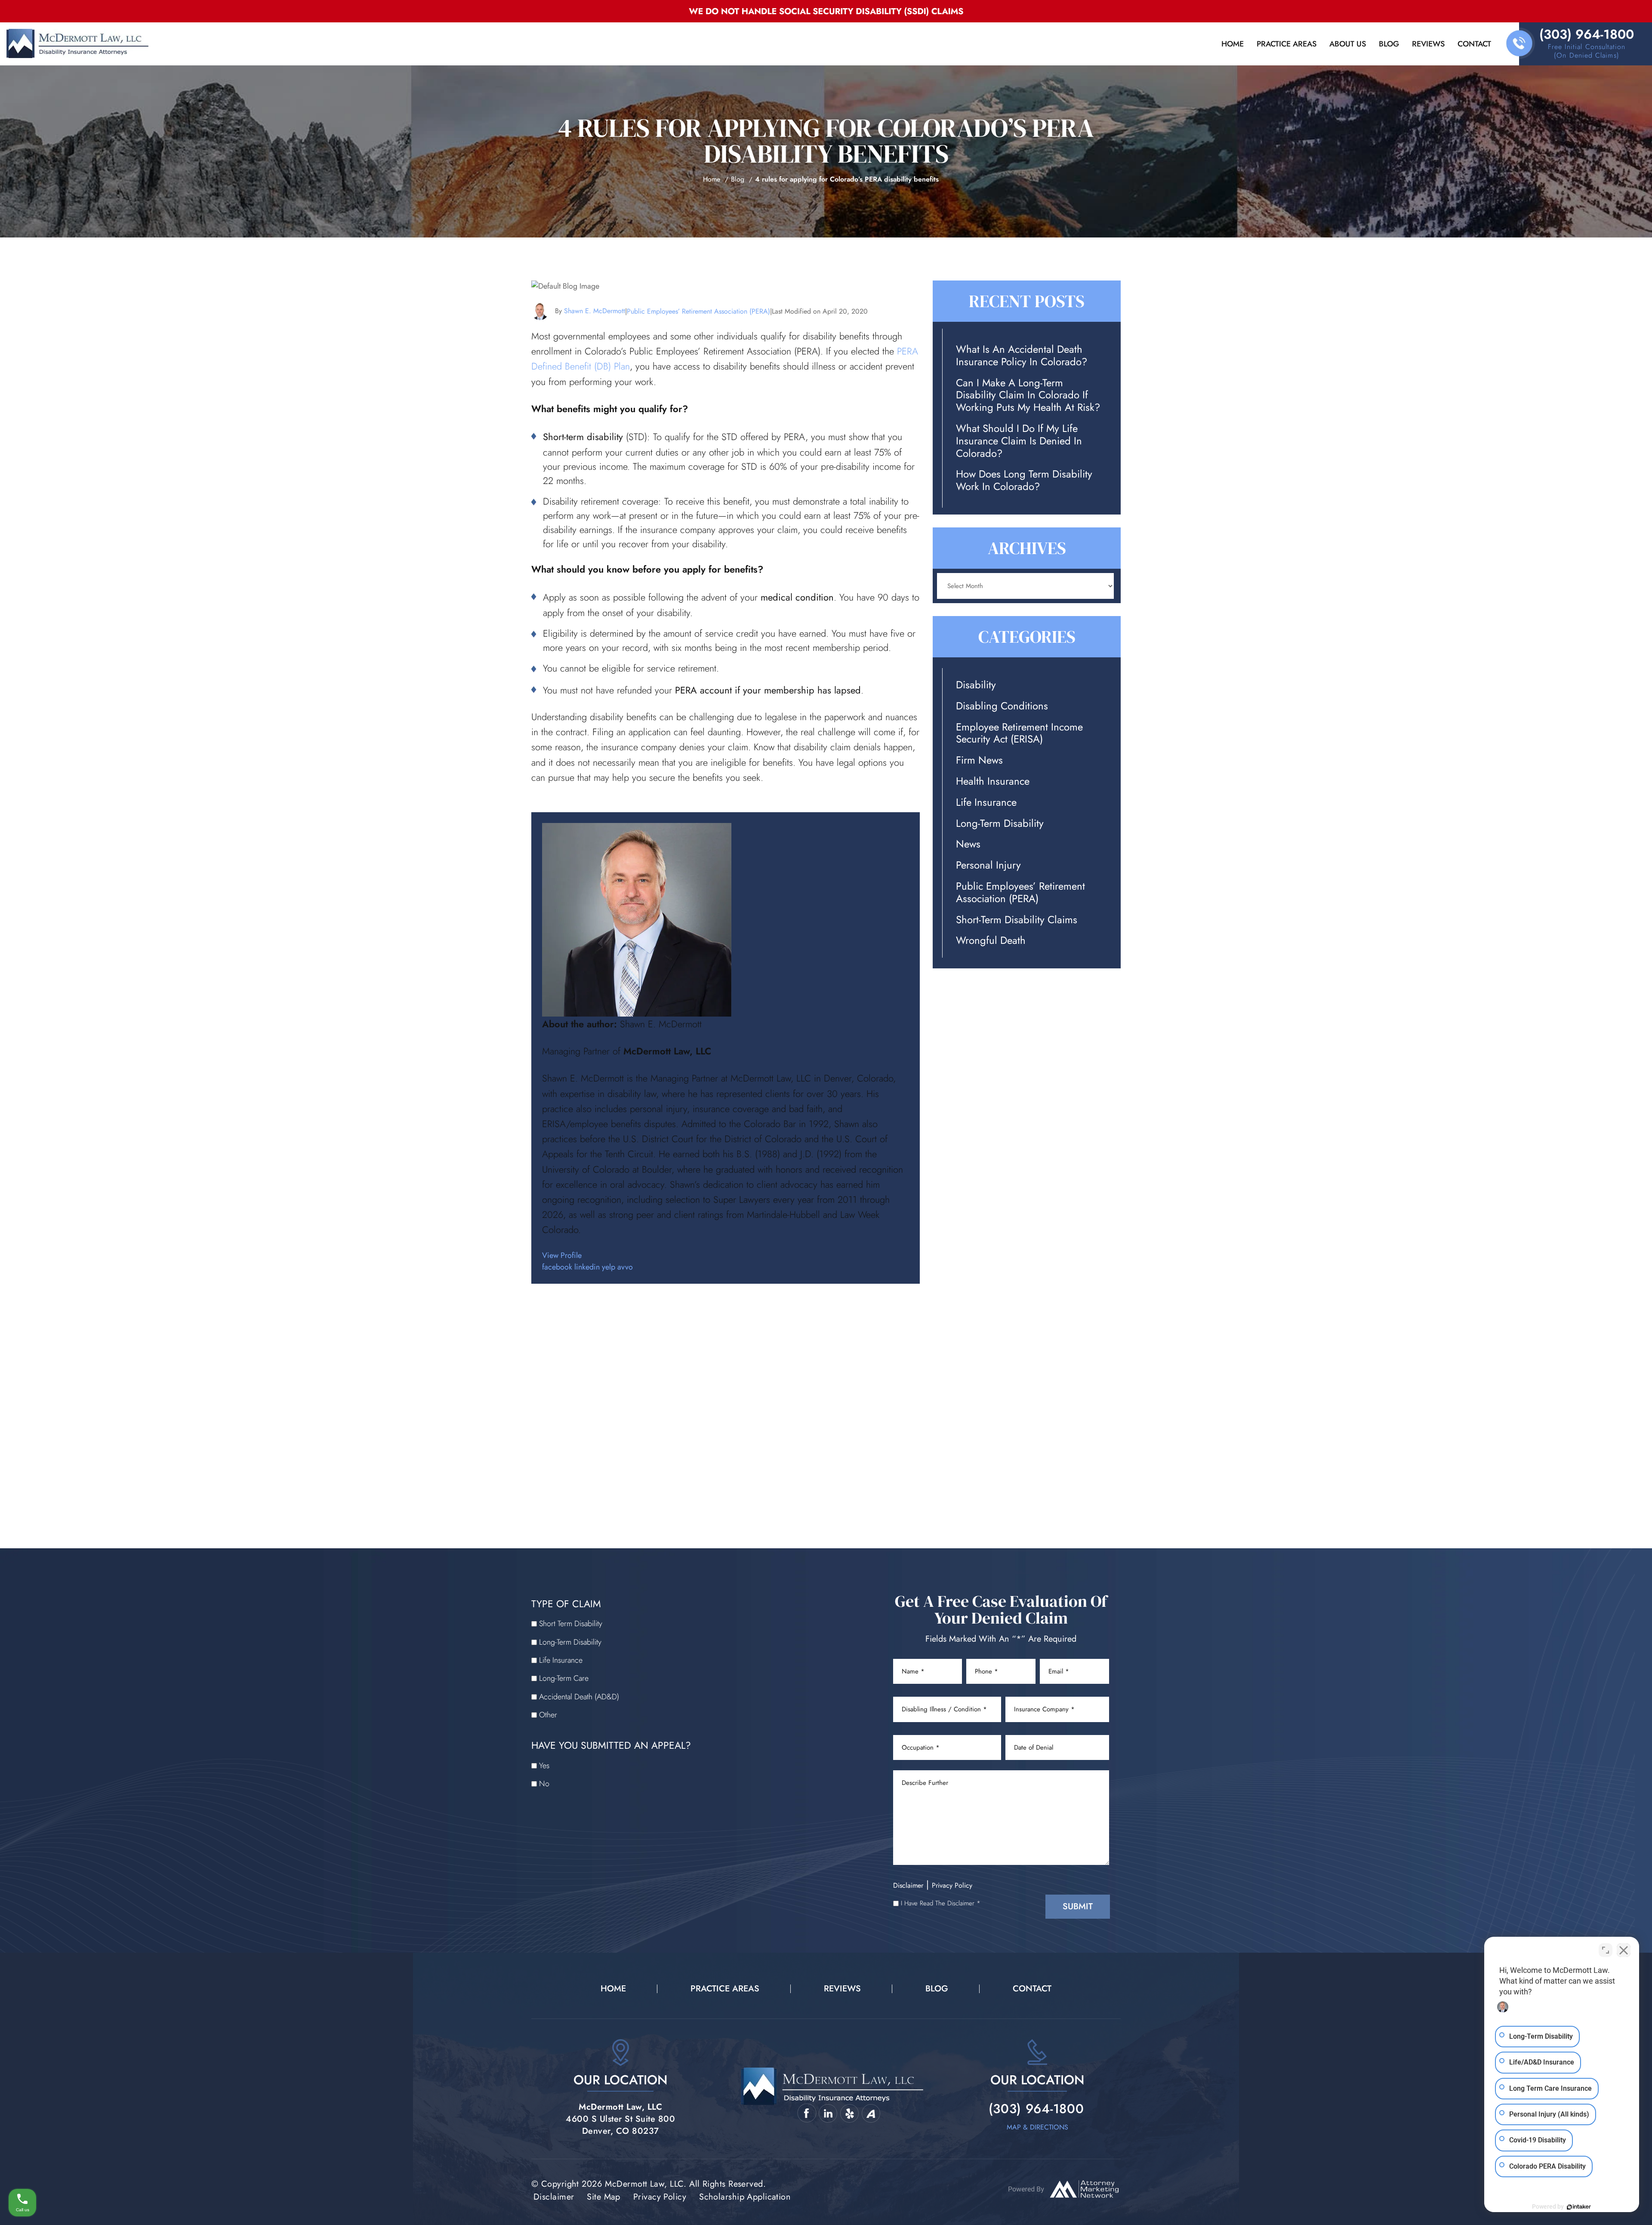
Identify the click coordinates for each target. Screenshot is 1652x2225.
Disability (976, 685)
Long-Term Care (564, 1678)
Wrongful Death (991, 941)
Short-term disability (583, 437)
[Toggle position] (1606, 1950)
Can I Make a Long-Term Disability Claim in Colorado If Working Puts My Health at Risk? (1028, 395)
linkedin (587, 1267)
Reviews (1428, 44)
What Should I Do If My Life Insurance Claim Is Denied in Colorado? (1019, 441)
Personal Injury (988, 865)
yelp (609, 1267)
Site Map (604, 2197)
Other (548, 1715)
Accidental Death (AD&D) (579, 1697)
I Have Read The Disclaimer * (941, 1903)
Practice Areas (1287, 44)
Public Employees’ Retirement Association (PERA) (698, 311)
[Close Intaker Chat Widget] (1624, 1950)
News (968, 844)
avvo (625, 1267)
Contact (1474, 44)
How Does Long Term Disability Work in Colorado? (1024, 481)
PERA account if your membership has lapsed (768, 690)
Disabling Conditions (1002, 706)
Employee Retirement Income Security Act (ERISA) (1019, 733)
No (544, 1784)
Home (1233, 44)
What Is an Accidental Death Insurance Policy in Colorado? (1022, 356)
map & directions (1037, 2127)
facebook (557, 1267)
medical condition (797, 597)
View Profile (562, 1255)
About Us (1348, 44)
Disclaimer (908, 1885)
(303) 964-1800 (1587, 34)
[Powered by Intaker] (1579, 2207)
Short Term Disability (571, 1624)
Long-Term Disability (1000, 824)
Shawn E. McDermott (595, 311)
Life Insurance (986, 803)
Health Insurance (993, 781)
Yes (544, 1766)
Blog (1389, 44)
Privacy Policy (952, 1885)
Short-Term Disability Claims (1017, 920)
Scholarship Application (745, 2197)
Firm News (979, 760)
